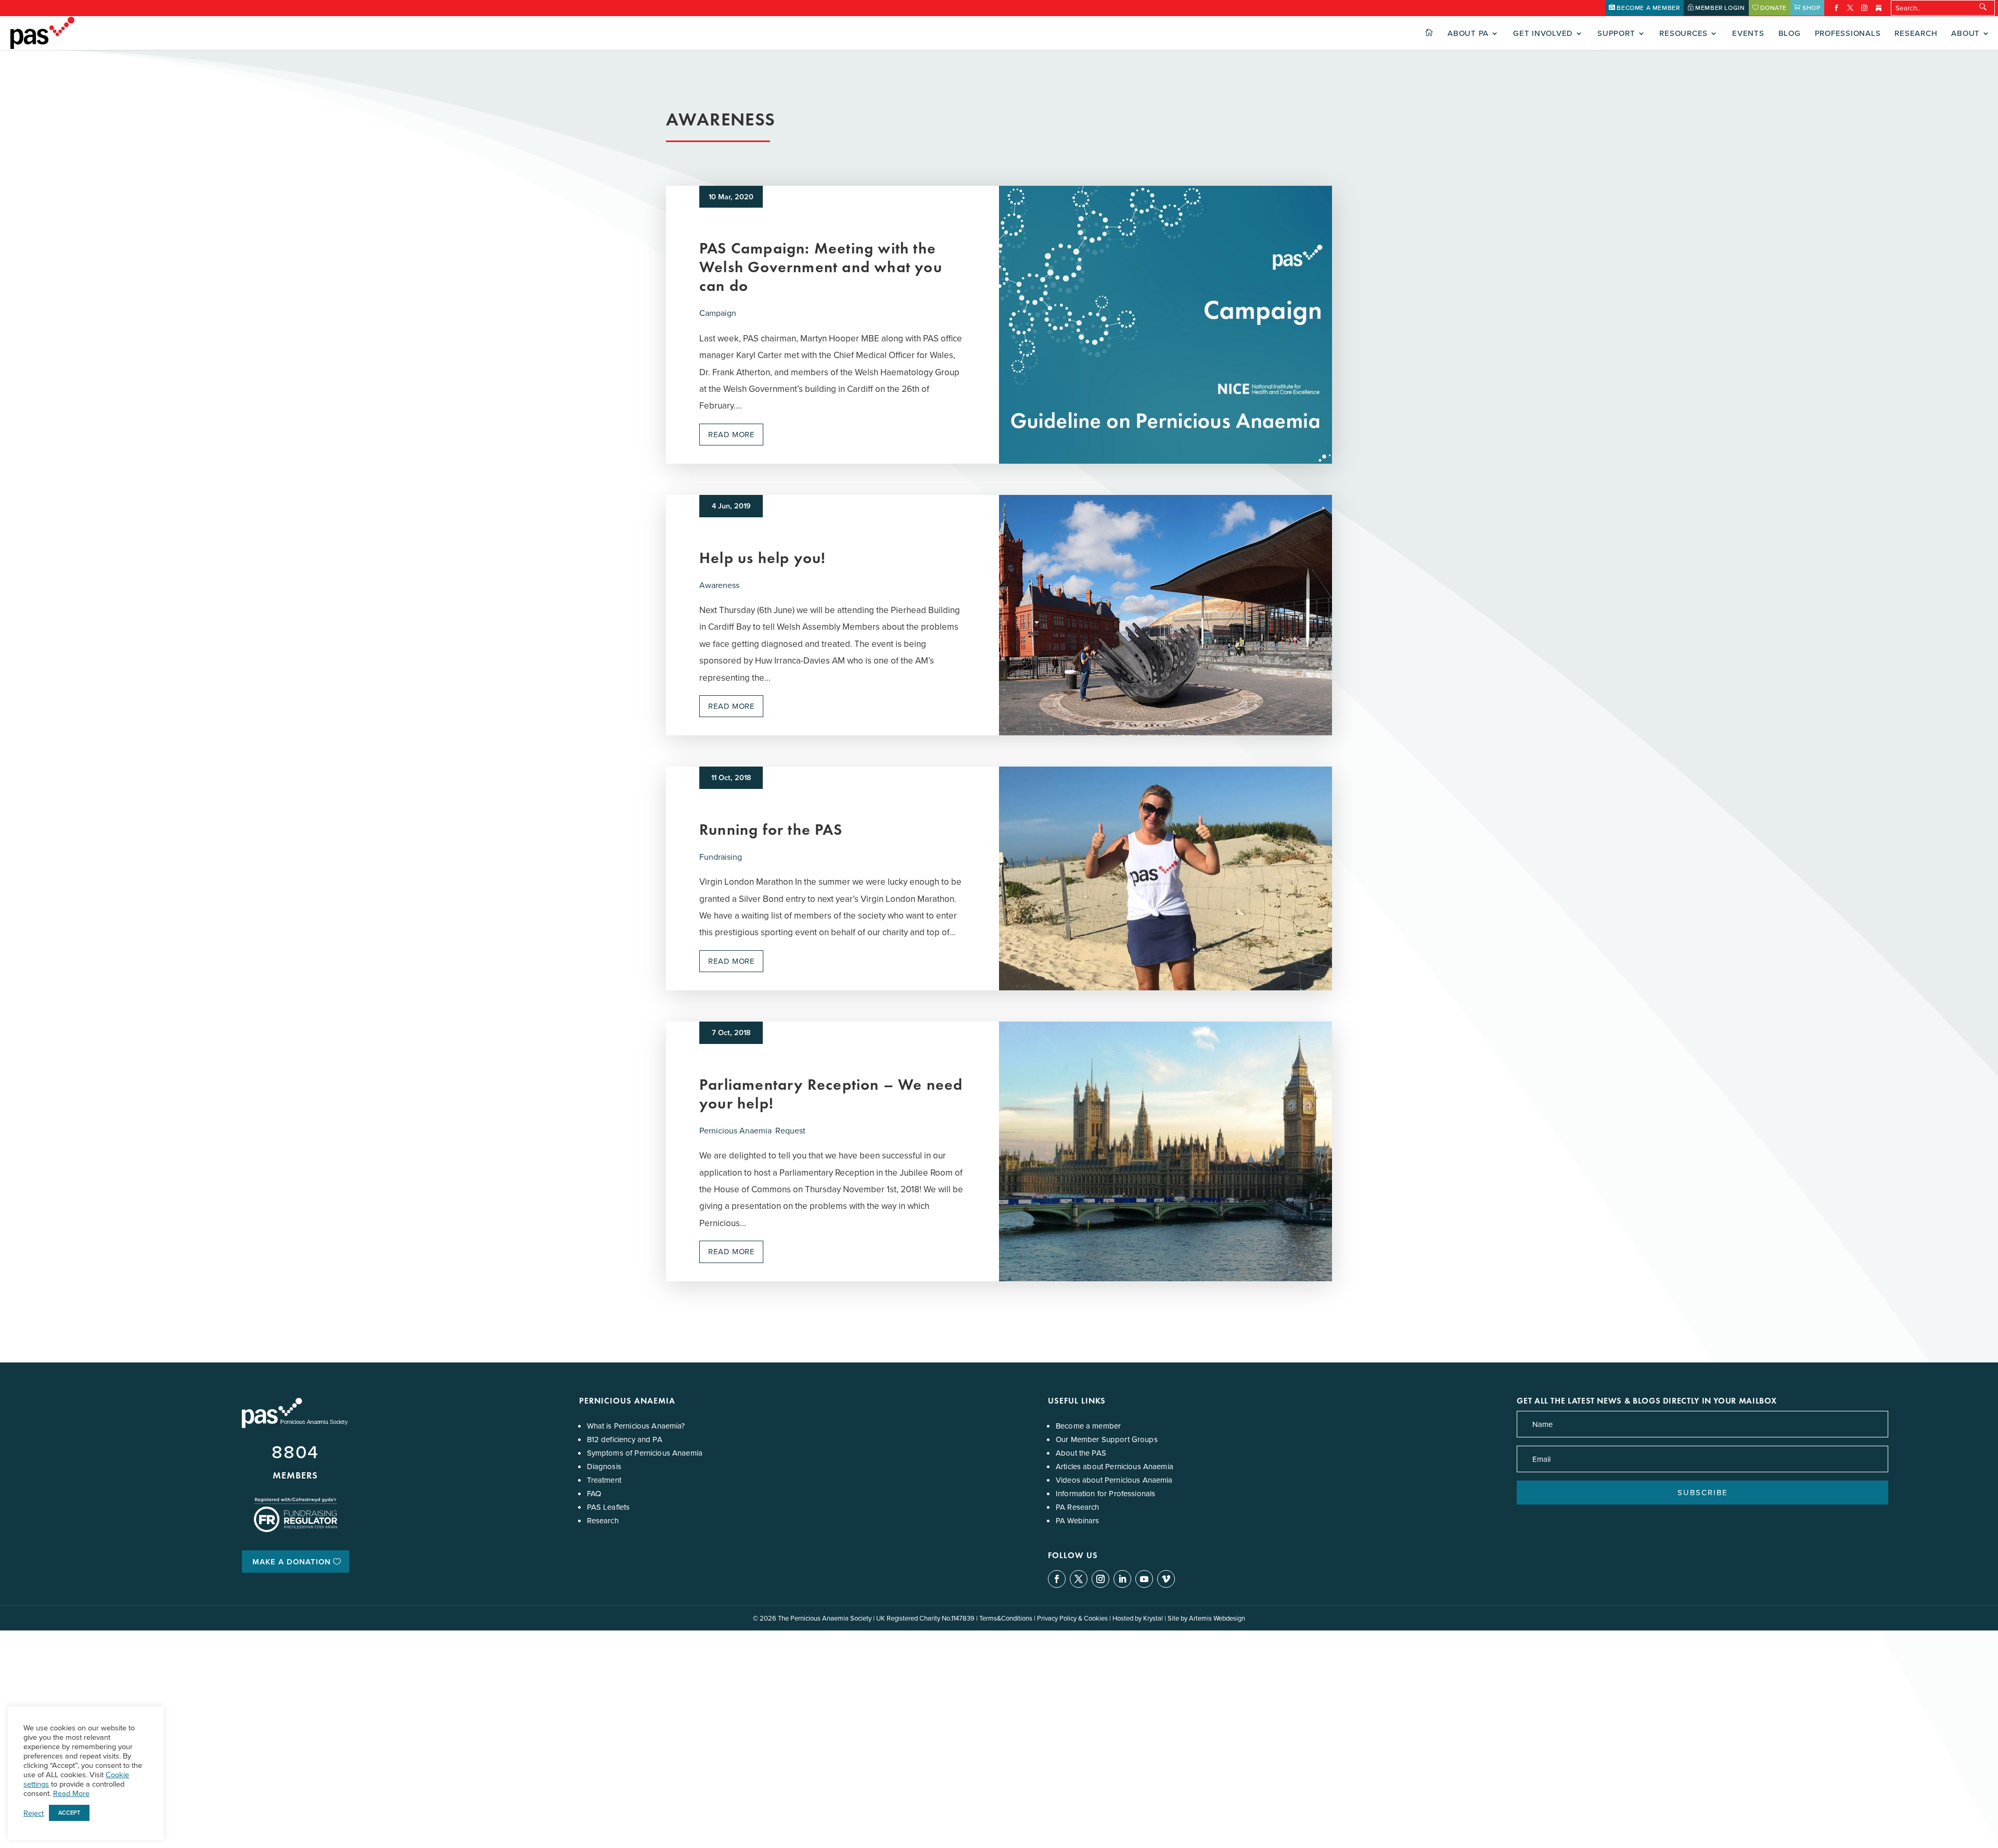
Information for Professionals (1105, 1493)
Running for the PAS (771, 829)
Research (1916, 34)
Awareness (719, 585)
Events (1748, 34)
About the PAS (1081, 1453)
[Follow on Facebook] (1057, 1579)
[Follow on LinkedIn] (1122, 1579)
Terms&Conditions (1006, 1618)
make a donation (292, 1562)
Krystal (1153, 1618)
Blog (1790, 34)
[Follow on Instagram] (1100, 1579)
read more (731, 434)
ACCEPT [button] (69, 1813)
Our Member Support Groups (1107, 1439)
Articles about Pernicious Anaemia (1115, 1466)
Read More (71, 1793)
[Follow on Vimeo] (1166, 1579)
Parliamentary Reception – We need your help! (831, 1094)
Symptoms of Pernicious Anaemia (645, 1453)
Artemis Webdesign (1217, 1618)
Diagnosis (604, 1466)
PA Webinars (1078, 1520)
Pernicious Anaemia (735, 1130)
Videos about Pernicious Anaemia (1114, 1480)
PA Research (1078, 1507)
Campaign (718, 313)
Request (790, 1130)
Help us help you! (763, 558)
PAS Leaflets (609, 1507)
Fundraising (721, 857)
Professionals (1848, 34)
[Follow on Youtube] (1144, 1579)
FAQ (594, 1493)
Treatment (604, 1480)
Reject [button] (34, 1813)
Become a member (1088, 1426)
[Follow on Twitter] (1079, 1579)
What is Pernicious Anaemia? (636, 1426)
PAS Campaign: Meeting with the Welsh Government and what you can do (821, 267)
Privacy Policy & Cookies (1072, 1618)
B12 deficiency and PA (625, 1439)
